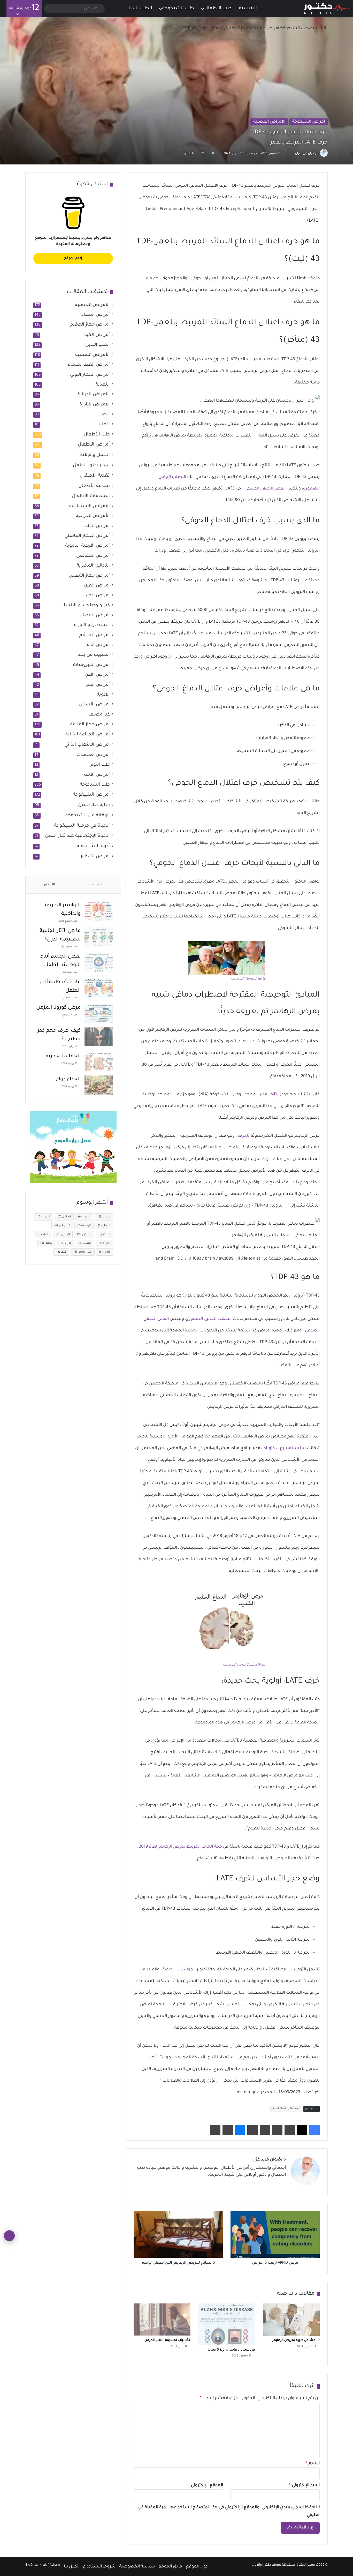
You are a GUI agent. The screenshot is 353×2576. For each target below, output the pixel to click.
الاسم (313, 2464)
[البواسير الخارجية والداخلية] (99, 911)
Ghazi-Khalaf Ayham (45, 2565)
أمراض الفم (98, 685)
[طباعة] (215, 2130)
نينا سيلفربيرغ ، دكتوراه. (284, 1448)
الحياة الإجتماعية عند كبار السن (77, 836)
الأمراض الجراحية (93, 516)
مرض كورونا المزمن (58, 1008)
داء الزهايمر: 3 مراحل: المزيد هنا (244, 1665)
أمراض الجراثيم (95, 635)
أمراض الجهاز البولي (90, 375)
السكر (104, 1234)
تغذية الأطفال (95, 476)
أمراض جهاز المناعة (90, 725)
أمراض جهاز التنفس (89, 576)
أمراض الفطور (95, 857)
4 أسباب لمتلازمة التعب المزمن (167, 2340)
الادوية (103, 695)
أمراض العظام (95, 616)
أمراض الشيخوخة (263, 28)
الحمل (104, 415)
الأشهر (49, 885)
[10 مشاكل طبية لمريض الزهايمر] (291, 2319)
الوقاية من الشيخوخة (88, 816)
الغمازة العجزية (63, 1057)
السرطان (62, 1226)
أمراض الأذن (97, 675)
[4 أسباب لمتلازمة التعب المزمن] (162, 2319)
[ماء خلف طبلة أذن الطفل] (99, 988)
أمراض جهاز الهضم (90, 325)
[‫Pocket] (265, 2130)
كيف (61, 1252)
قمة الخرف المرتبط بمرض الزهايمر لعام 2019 (180, 1847)
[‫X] (302, 2130)
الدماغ (104, 1226)
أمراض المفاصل (93, 556)
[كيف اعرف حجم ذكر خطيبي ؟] (99, 1037)
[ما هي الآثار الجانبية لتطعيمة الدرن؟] (99, 937)
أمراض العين (97, 586)
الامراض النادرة (95, 405)
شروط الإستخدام (99, 2567)
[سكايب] (252, 2130)
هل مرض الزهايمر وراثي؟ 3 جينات (231, 2350)
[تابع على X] (292, 154)
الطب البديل (139, 9)
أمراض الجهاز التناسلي (87, 536)
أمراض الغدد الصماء (89, 365)
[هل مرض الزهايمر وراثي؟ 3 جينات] (227, 2324)
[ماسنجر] (240, 2130)
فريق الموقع (170, 2567)
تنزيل (105, 1252)
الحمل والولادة (95, 455)
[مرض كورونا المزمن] (99, 1014)
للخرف (244, 1136)
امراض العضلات (93, 755)
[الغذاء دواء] (99, 1085)
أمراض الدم (98, 645)
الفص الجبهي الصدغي (265, 489)
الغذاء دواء (68, 1080)
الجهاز (84, 1217)
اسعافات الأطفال (91, 496)
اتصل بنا (72, 2567)
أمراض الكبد (97, 335)
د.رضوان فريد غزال (307, 154)
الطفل (63, 1234)
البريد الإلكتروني (304, 2485)
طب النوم (100, 765)
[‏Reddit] (277, 2130)
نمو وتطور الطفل (91, 465)
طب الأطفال (218, 9)
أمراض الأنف (97, 775)
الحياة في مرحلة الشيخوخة (82, 826)
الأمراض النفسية (93, 355)
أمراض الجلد (97, 596)
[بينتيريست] (290, 2130)
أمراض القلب (97, 526)
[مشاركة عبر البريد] (228, 2130)
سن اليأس (83, 1252)
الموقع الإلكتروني (207, 2485)
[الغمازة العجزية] (99, 1062)
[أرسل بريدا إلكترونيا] (289, 154)
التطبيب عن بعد (94, 655)
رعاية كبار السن (94, 805)
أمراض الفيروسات (91, 665)
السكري (84, 1234)
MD (274, 1095)
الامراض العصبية (269, 122)
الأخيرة (97, 885)
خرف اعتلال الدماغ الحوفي (285, 2109)
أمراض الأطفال (94, 445)
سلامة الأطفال (94, 486)
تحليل (46, 1243)
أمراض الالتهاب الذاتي (87, 745)
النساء (85, 1243)
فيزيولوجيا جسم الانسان (85, 606)
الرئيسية (249, 9)
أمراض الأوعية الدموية (87, 546)
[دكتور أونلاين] (326, 9)
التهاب (104, 1217)
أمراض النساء (95, 315)
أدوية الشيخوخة (93, 846)
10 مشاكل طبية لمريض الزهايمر (296, 2340)
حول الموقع (197, 2567)
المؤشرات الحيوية (179, 1970)
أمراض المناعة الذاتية (88, 735)
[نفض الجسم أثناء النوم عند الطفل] (99, 962)
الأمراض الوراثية (94, 395)
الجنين (103, 425)
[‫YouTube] (258, 2184)
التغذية (103, 385)
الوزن (66, 1243)
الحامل (64, 1217)
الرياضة (84, 1226)
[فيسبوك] (314, 2130)
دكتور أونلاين (262, 2565)
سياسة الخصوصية (137, 2567)
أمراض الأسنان (94, 705)
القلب (43, 1234)
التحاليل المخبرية (93, 566)
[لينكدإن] (264, 2184)
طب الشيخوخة (178, 9)
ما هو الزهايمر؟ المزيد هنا (248, 979)
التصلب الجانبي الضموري (208, 1319)
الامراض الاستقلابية (90, 506)
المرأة (104, 1243)
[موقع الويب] (283, 2184)
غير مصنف (99, 715)
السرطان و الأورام (92, 625)
